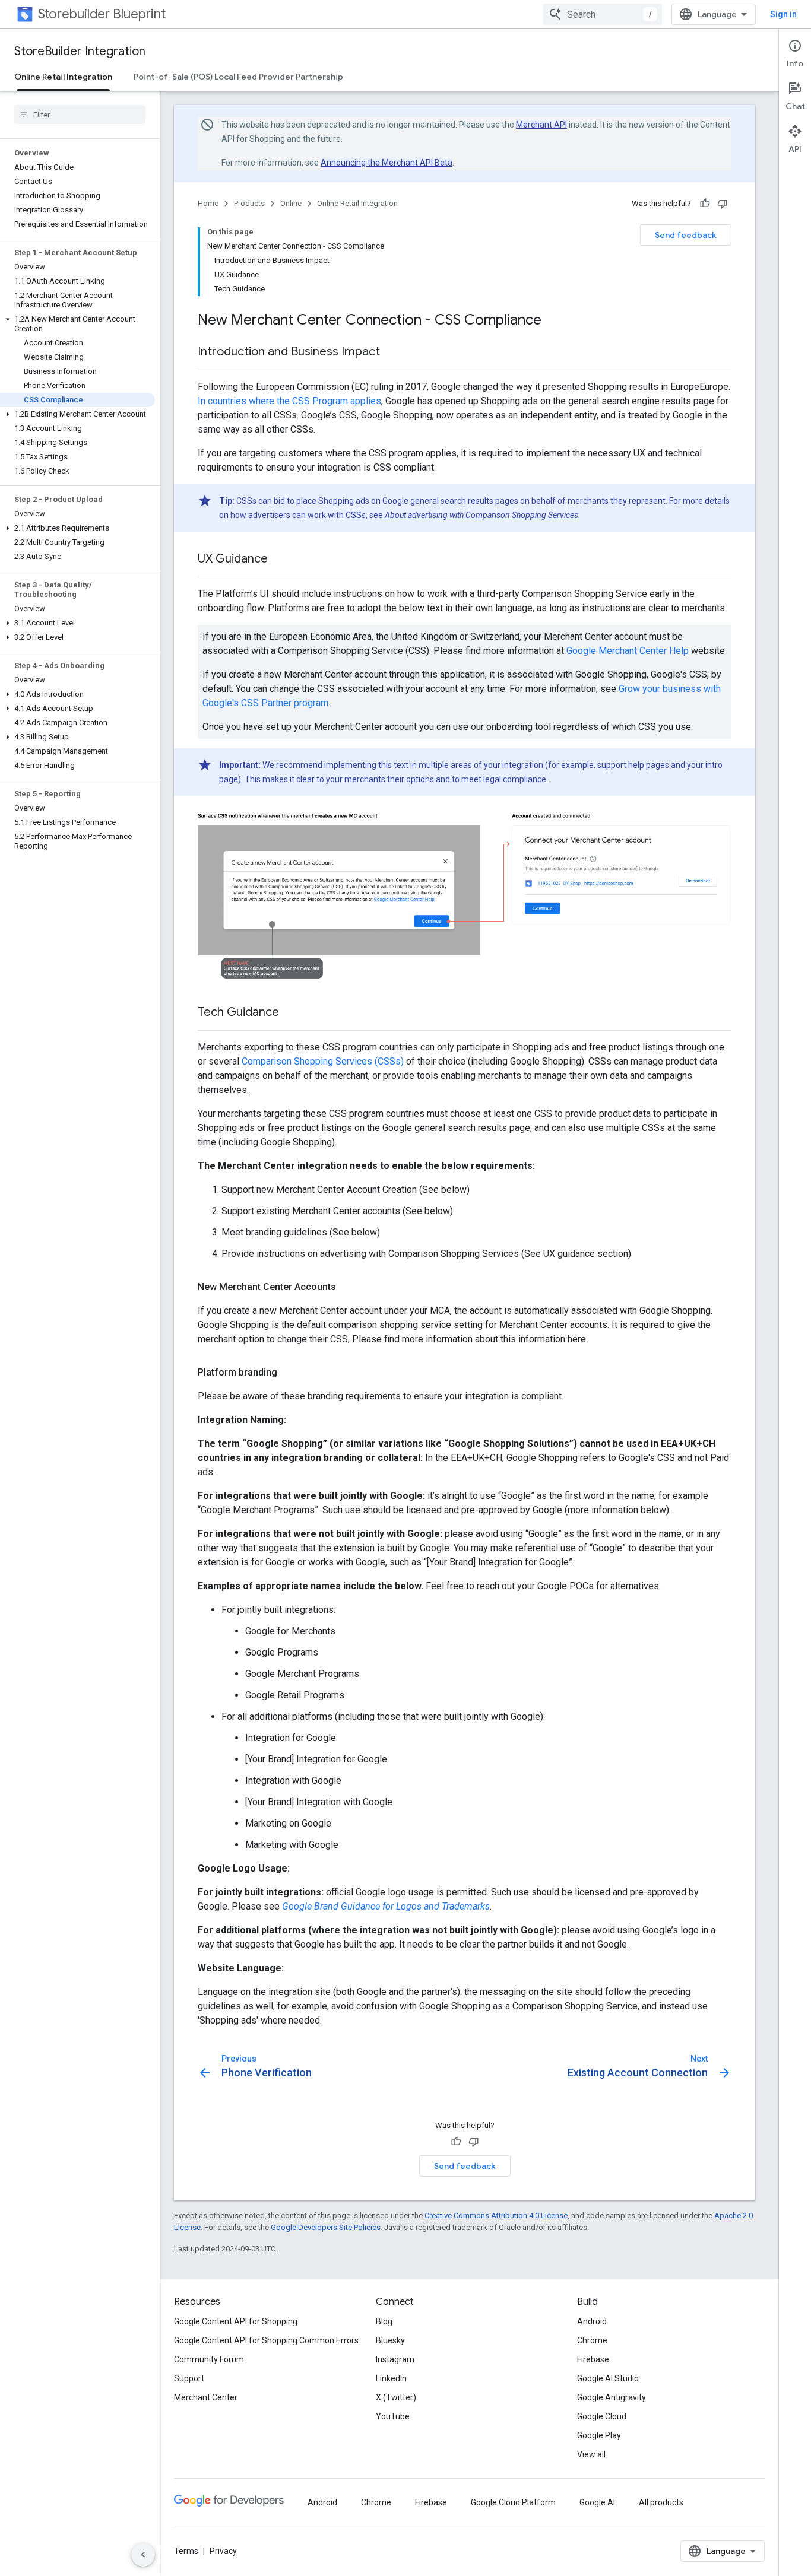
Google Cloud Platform (513, 2502)
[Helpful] (705, 204)
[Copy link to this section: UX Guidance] (280, 560)
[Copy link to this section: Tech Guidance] (291, 1013)
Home (208, 203)
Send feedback (686, 235)
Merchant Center (206, 2397)
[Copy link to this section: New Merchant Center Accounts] (348, 1287)
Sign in (783, 14)
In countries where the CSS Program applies (289, 401)
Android (592, 2321)
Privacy (223, 2551)
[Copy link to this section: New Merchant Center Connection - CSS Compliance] (553, 321)
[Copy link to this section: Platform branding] (289, 1373)
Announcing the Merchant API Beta (387, 163)
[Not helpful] (723, 204)
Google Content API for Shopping (236, 2321)
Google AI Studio (608, 2378)
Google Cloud (602, 2416)
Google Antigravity (612, 2397)
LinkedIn (391, 2378)
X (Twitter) (396, 2397)
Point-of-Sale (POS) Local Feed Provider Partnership (238, 77)
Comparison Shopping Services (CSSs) (323, 1061)
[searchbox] (80, 115)
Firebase (593, 2359)
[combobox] (603, 14)
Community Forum (209, 2359)
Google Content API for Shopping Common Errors (266, 2340)
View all (591, 2454)
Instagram (395, 2359)
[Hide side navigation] (143, 2555)
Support (189, 2378)
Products (249, 203)
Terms (186, 2551)
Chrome (592, 2340)
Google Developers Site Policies (326, 2227)
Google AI (597, 2502)
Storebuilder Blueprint (102, 14)
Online (291, 203)
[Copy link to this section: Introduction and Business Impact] (392, 352)
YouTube (393, 2416)
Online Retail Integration (63, 77)
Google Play (599, 2435)
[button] (77, 324)
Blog (384, 2321)
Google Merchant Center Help (628, 651)
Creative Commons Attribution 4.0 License (496, 2216)
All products (661, 2502)
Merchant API (541, 125)
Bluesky (390, 2340)
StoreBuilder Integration (80, 51)
